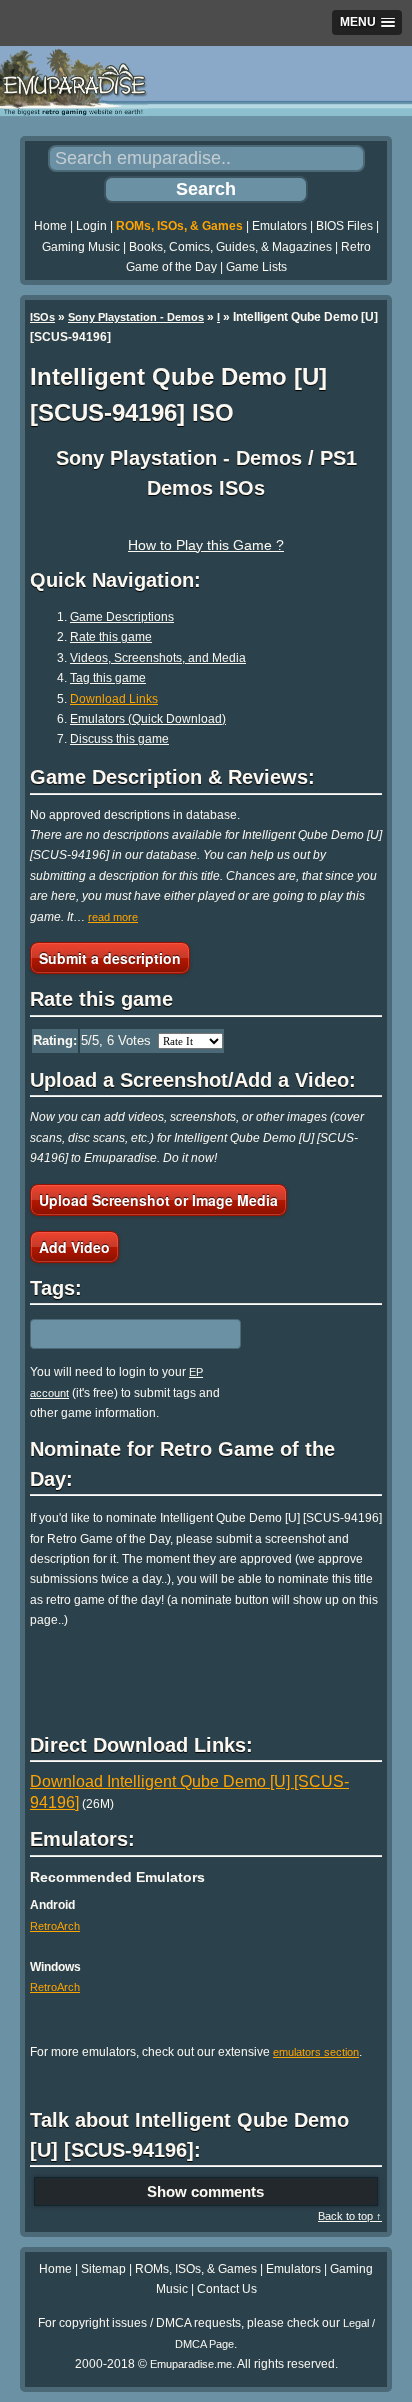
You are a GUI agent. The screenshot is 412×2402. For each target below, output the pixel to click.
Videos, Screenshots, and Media (158, 658)
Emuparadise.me (191, 2364)
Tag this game (108, 678)
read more (113, 917)
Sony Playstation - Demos (136, 317)
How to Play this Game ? (206, 545)
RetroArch (55, 1926)
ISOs (42, 317)
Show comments (205, 2191)
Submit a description (110, 958)
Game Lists (256, 267)
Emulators (279, 226)
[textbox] (117, 1334)
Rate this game (111, 637)
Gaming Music (81, 247)
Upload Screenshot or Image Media (158, 1200)
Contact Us (227, 2289)
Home (50, 226)
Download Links (114, 699)
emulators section (316, 2052)
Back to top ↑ (350, 2216)
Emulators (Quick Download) (148, 719)
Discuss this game (119, 739)
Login (91, 226)
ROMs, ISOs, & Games (179, 226)
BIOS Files (344, 226)
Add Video (74, 1247)
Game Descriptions (122, 617)
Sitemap (103, 2269)
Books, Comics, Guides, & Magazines (230, 247)
